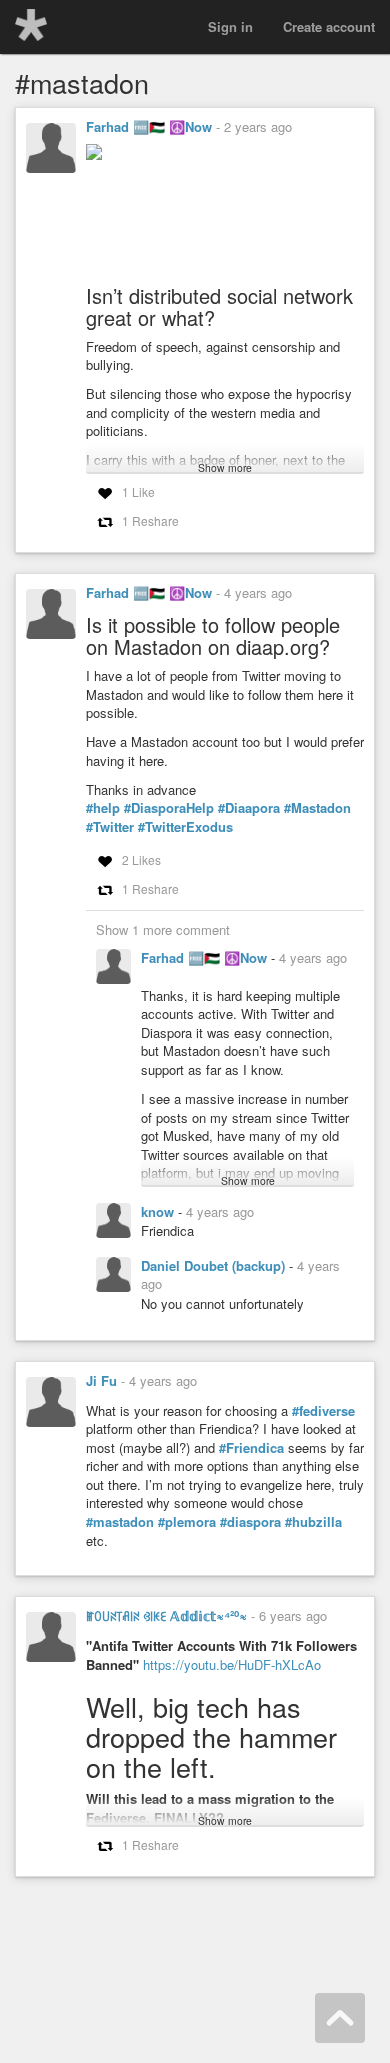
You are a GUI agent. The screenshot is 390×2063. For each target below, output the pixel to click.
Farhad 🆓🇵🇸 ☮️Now (149, 126)
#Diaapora (249, 808)
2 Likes (141, 859)
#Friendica (251, 1448)
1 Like (138, 491)
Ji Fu (101, 1380)
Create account (329, 26)
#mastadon (120, 1522)
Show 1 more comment (163, 929)
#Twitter (110, 827)
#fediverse (323, 1411)
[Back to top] (340, 2018)
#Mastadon (317, 808)
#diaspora (250, 1522)
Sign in (230, 26)
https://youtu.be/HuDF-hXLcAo (232, 1664)
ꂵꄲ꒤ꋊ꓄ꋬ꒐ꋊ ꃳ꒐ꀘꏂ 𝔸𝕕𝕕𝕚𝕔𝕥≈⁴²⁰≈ (166, 1615)
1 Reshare (150, 520)
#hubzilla (313, 1522)
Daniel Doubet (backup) (215, 1265)
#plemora (187, 1522)
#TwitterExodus (185, 827)
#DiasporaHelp (169, 808)
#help (103, 808)
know (159, 1211)
